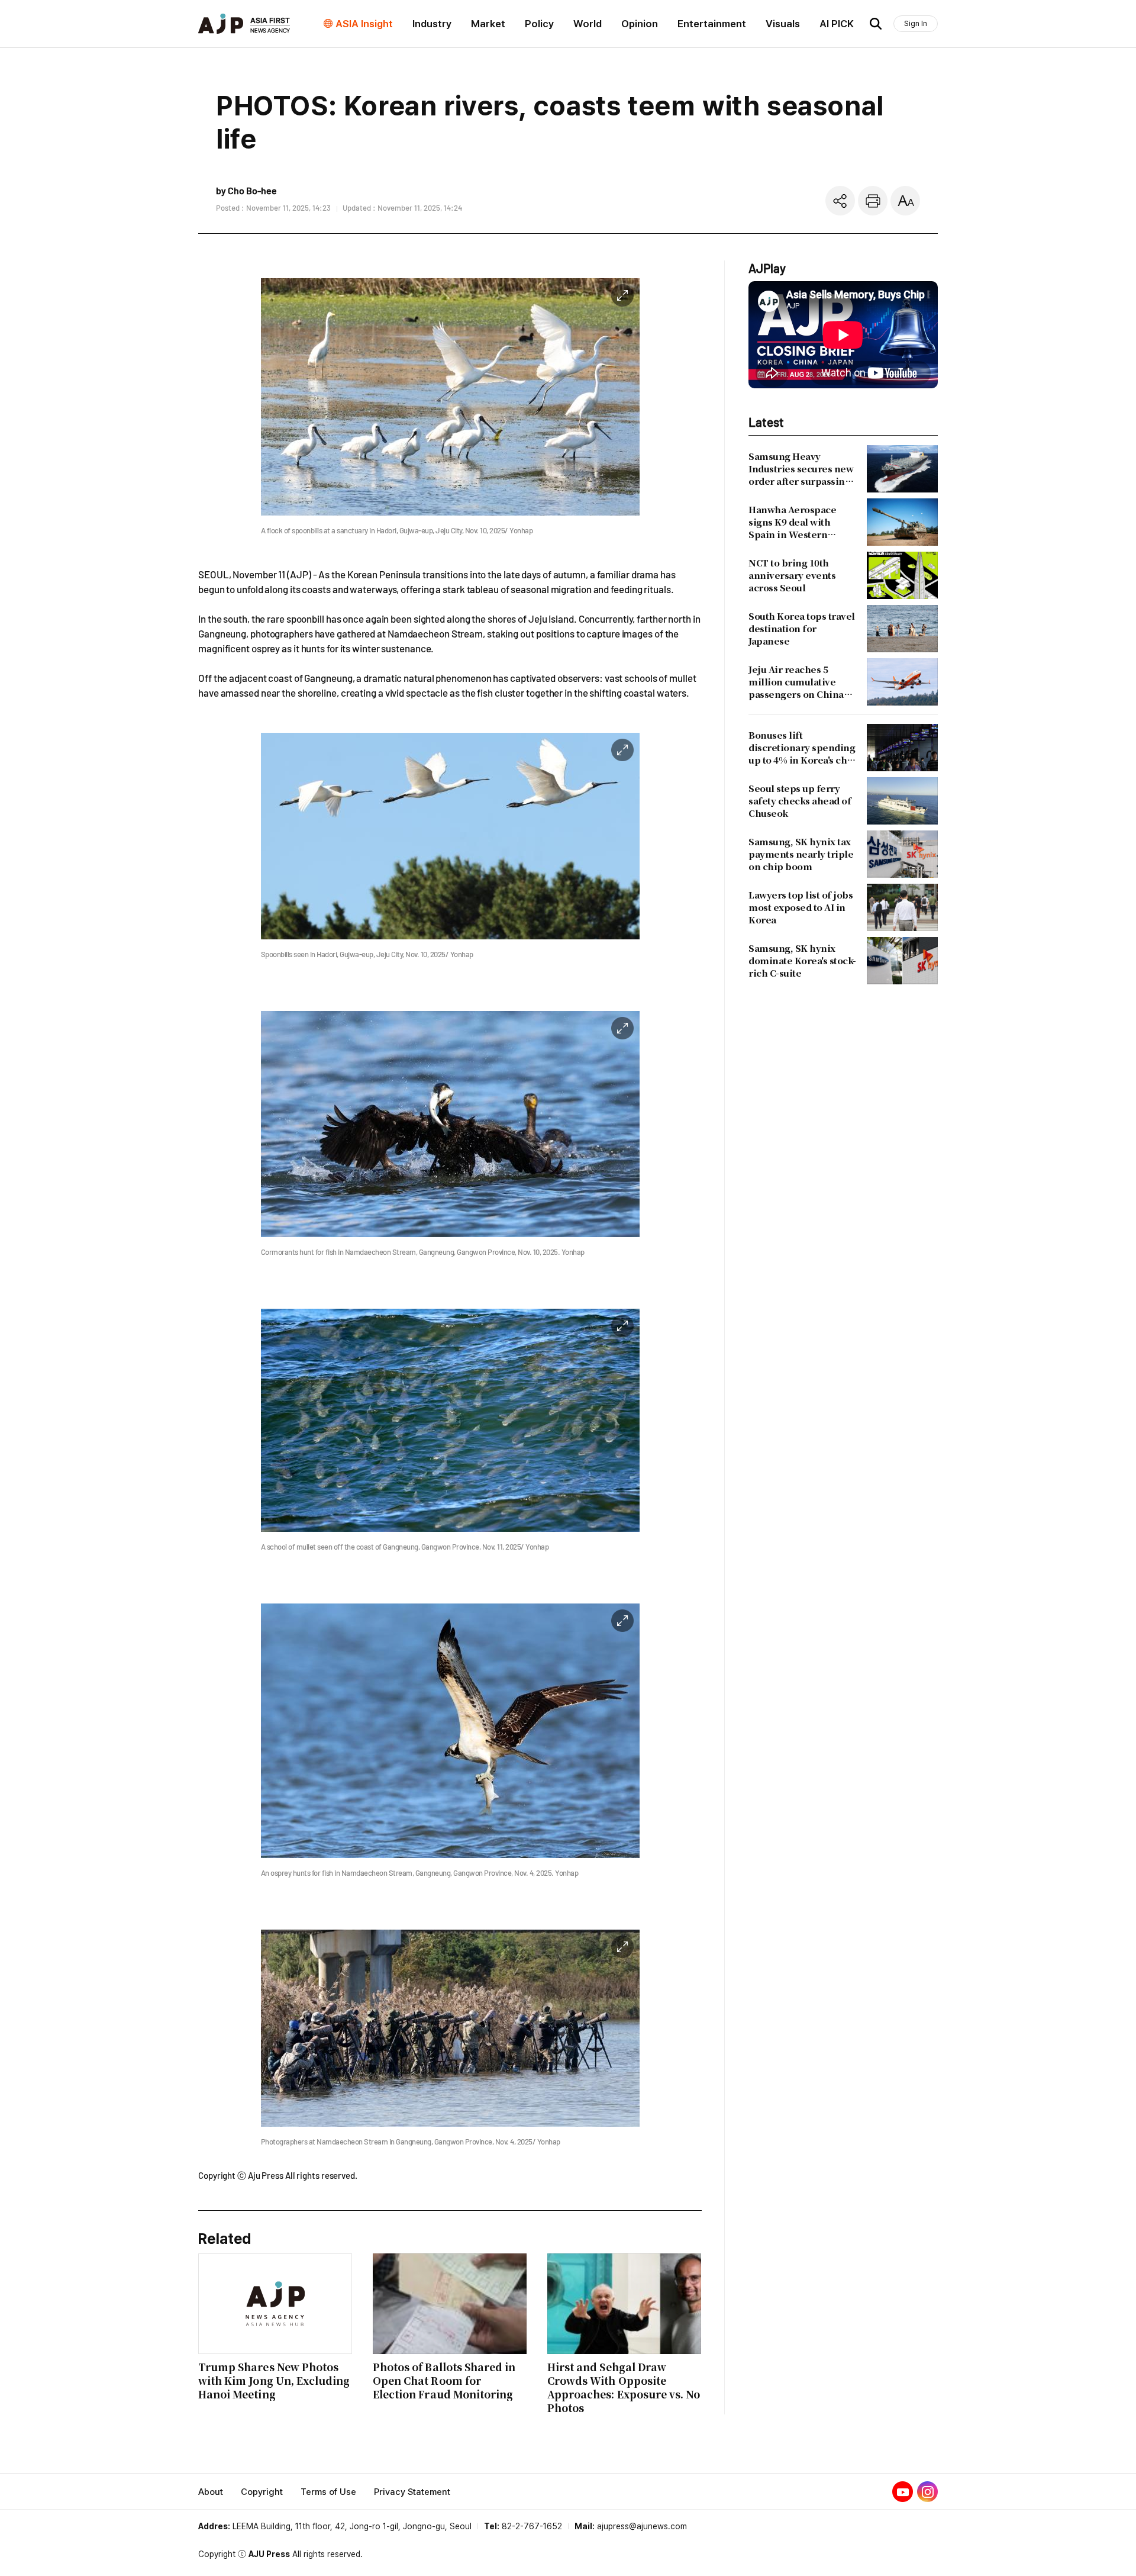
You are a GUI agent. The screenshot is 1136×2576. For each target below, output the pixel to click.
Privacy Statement (412, 2492)
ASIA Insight (364, 24)
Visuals (783, 24)
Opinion (640, 24)
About (211, 2492)
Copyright (262, 2492)
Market (488, 24)
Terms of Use (328, 2492)
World (588, 24)
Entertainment (712, 24)
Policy (539, 24)
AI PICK (837, 24)
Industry (432, 24)
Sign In (916, 23)
